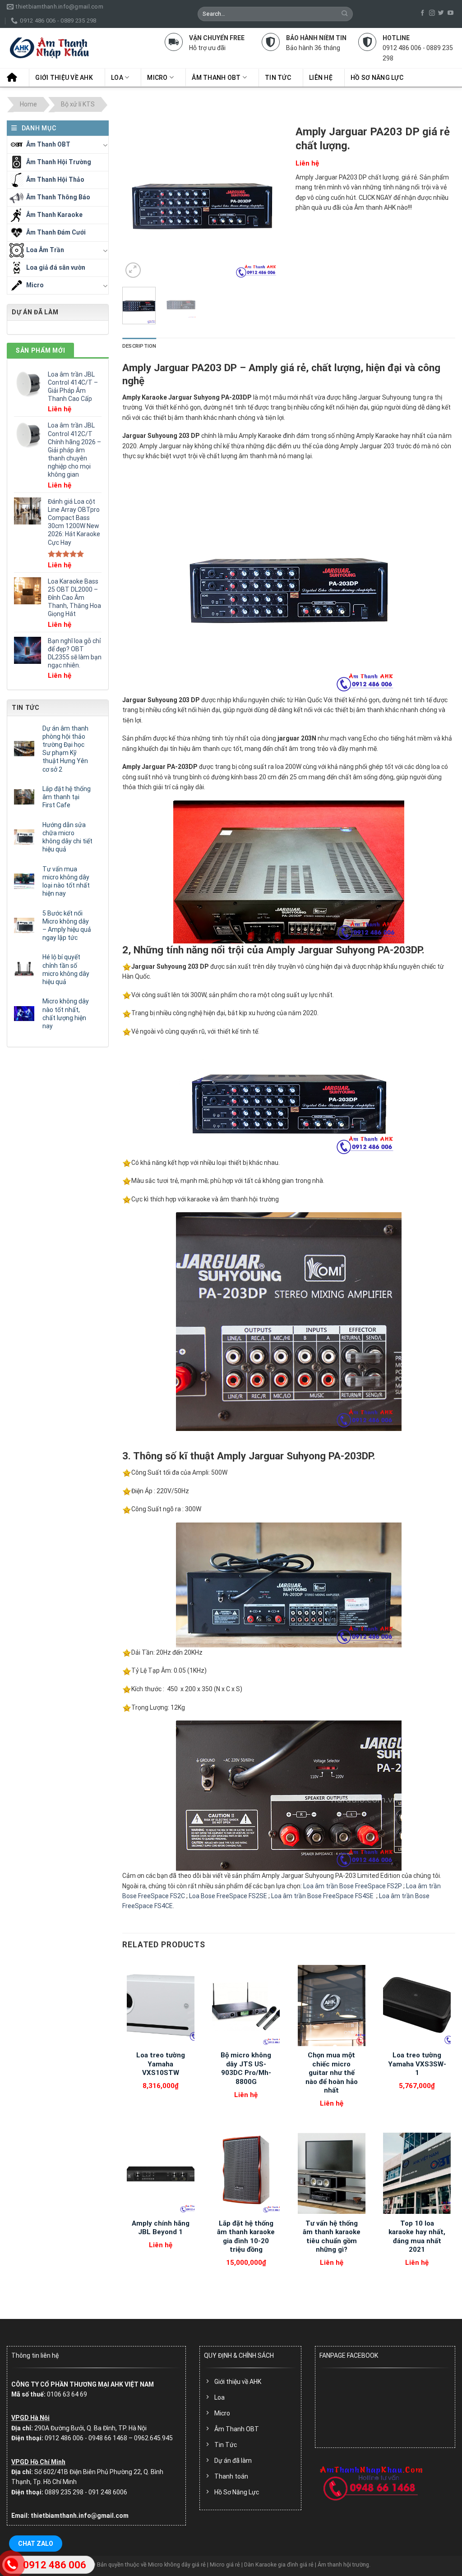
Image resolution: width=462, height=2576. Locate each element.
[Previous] (137, 200)
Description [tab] (139, 346)
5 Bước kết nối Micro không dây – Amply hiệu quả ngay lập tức (67, 926)
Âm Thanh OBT (216, 78)
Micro (157, 78)
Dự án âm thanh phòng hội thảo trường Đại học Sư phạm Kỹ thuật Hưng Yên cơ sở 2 (65, 749)
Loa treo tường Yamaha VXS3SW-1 (417, 2064)
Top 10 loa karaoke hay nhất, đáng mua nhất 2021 (417, 2237)
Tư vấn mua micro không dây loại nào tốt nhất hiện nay (66, 881)
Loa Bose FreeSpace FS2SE (228, 1896)
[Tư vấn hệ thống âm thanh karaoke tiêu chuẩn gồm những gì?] (332, 2173)
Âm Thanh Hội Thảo (55, 179)
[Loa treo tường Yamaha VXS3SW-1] (417, 2006)
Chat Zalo (36, 2544)
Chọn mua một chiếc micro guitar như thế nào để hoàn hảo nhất (332, 2073)
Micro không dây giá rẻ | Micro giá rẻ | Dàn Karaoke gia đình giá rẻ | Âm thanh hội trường (259, 2564)
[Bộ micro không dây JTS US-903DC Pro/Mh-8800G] (246, 2006)
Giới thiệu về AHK (64, 78)
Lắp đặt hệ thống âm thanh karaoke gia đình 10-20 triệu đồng (246, 2237)
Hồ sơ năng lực (377, 78)
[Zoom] (133, 270)
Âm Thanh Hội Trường (59, 162)
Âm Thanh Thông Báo (58, 197)
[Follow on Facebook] (423, 13)
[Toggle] (105, 145)
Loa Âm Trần (45, 250)
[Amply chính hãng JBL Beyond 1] (161, 2173)
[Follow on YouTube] (450, 13)
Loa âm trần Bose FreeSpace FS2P (353, 1886)
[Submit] (345, 14)
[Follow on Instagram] (432, 13)
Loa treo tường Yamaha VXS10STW (161, 2064)
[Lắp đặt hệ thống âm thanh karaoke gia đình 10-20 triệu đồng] (246, 2173)
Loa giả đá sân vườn (56, 267)
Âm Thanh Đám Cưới (56, 232)
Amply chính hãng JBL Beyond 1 (161, 2228)
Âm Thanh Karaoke (54, 215)
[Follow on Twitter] (441, 13)
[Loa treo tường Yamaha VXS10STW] (161, 2006)
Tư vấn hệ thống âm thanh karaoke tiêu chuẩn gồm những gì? (332, 2237)
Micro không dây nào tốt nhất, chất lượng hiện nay (66, 1014)
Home (28, 105)
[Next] (268, 200)
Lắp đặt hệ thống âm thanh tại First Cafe (67, 797)
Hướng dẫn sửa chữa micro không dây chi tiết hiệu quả (67, 837)
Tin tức (278, 78)
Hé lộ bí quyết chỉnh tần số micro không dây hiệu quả (66, 969)
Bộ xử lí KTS (78, 105)
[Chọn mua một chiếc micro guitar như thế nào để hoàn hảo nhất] (332, 2006)
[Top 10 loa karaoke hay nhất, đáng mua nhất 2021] (417, 2173)
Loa (117, 78)
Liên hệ (321, 78)
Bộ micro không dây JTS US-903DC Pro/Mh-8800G (246, 2068)
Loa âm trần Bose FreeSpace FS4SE (323, 1896)
